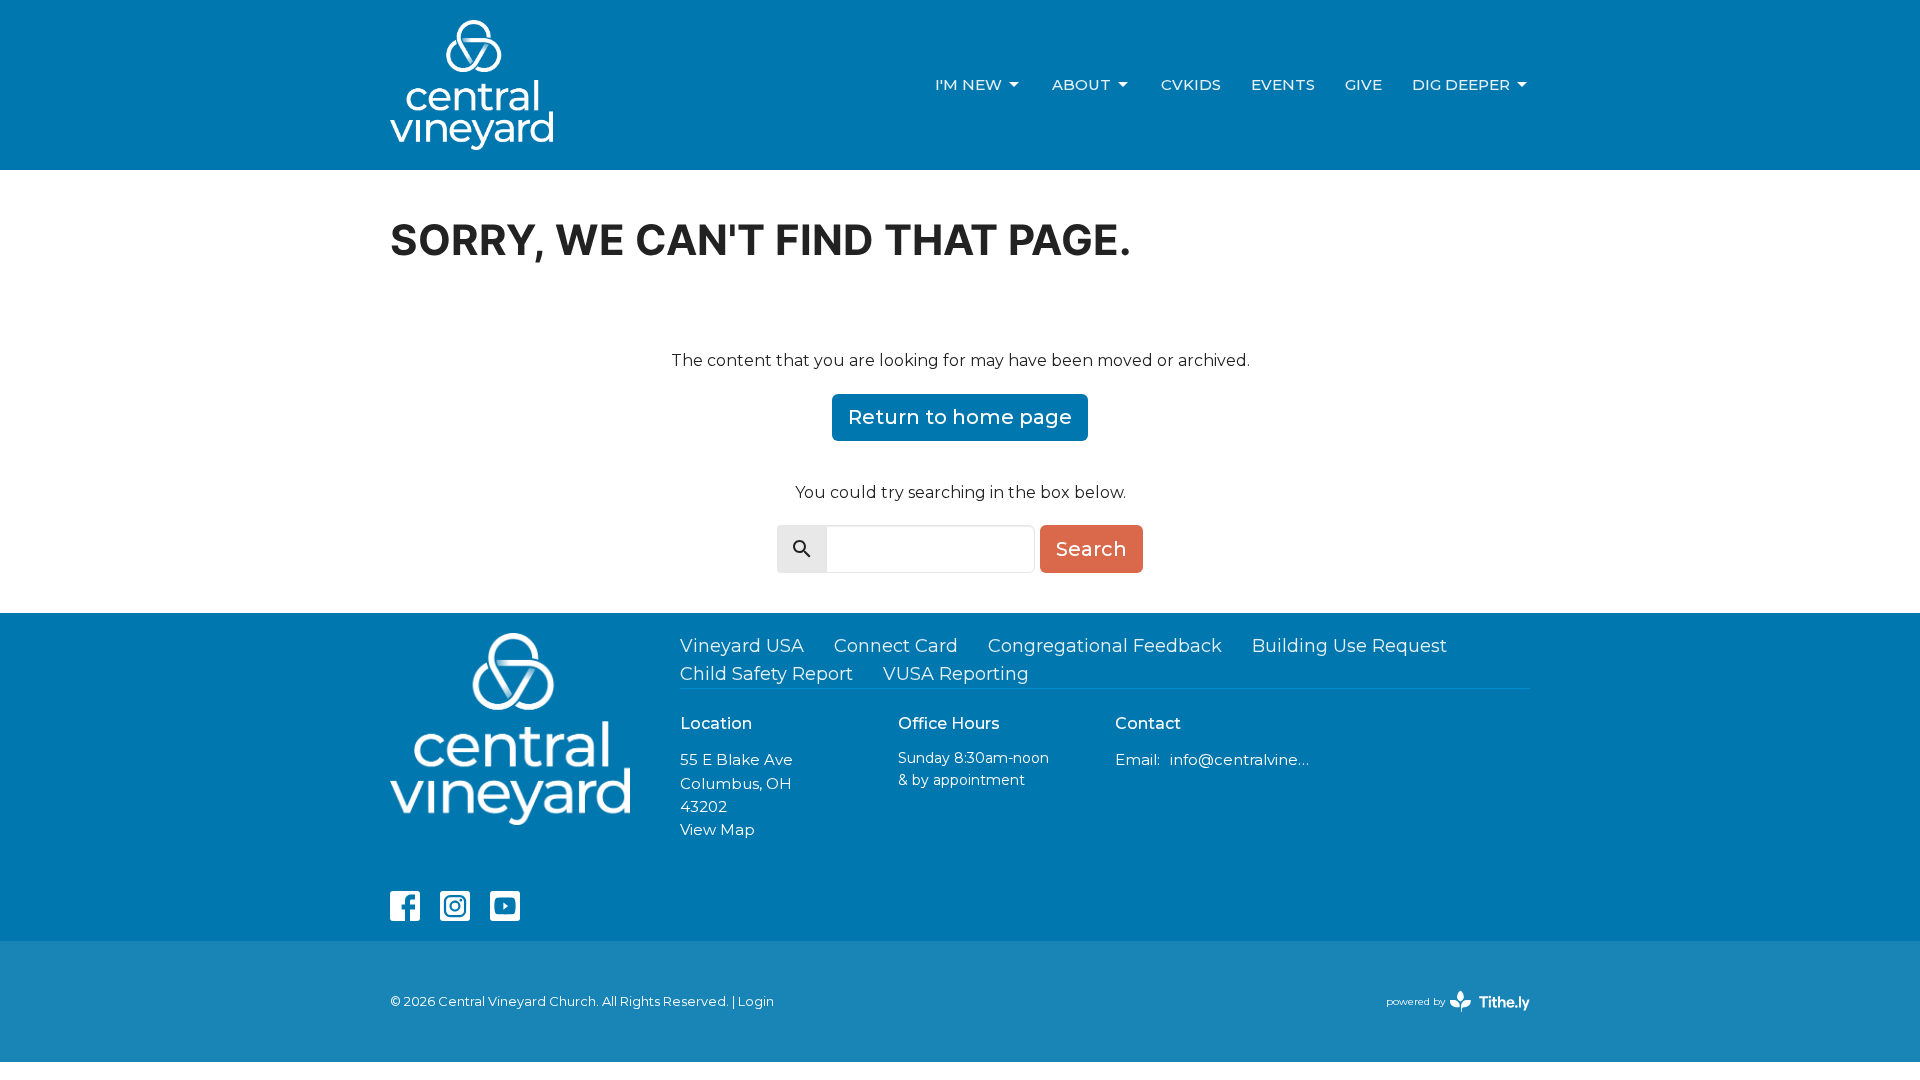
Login (756, 1001)
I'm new (968, 84)
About (1081, 84)
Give (1363, 84)
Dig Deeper (1461, 84)
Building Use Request (1349, 646)
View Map (717, 829)
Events (1283, 84)
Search (1091, 549)
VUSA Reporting (956, 674)
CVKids (1191, 84)
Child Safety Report (766, 674)
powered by (1448, 1018)
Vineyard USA (742, 646)
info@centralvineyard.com (1241, 759)
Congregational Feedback (1105, 646)
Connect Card (896, 646)
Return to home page (960, 417)
